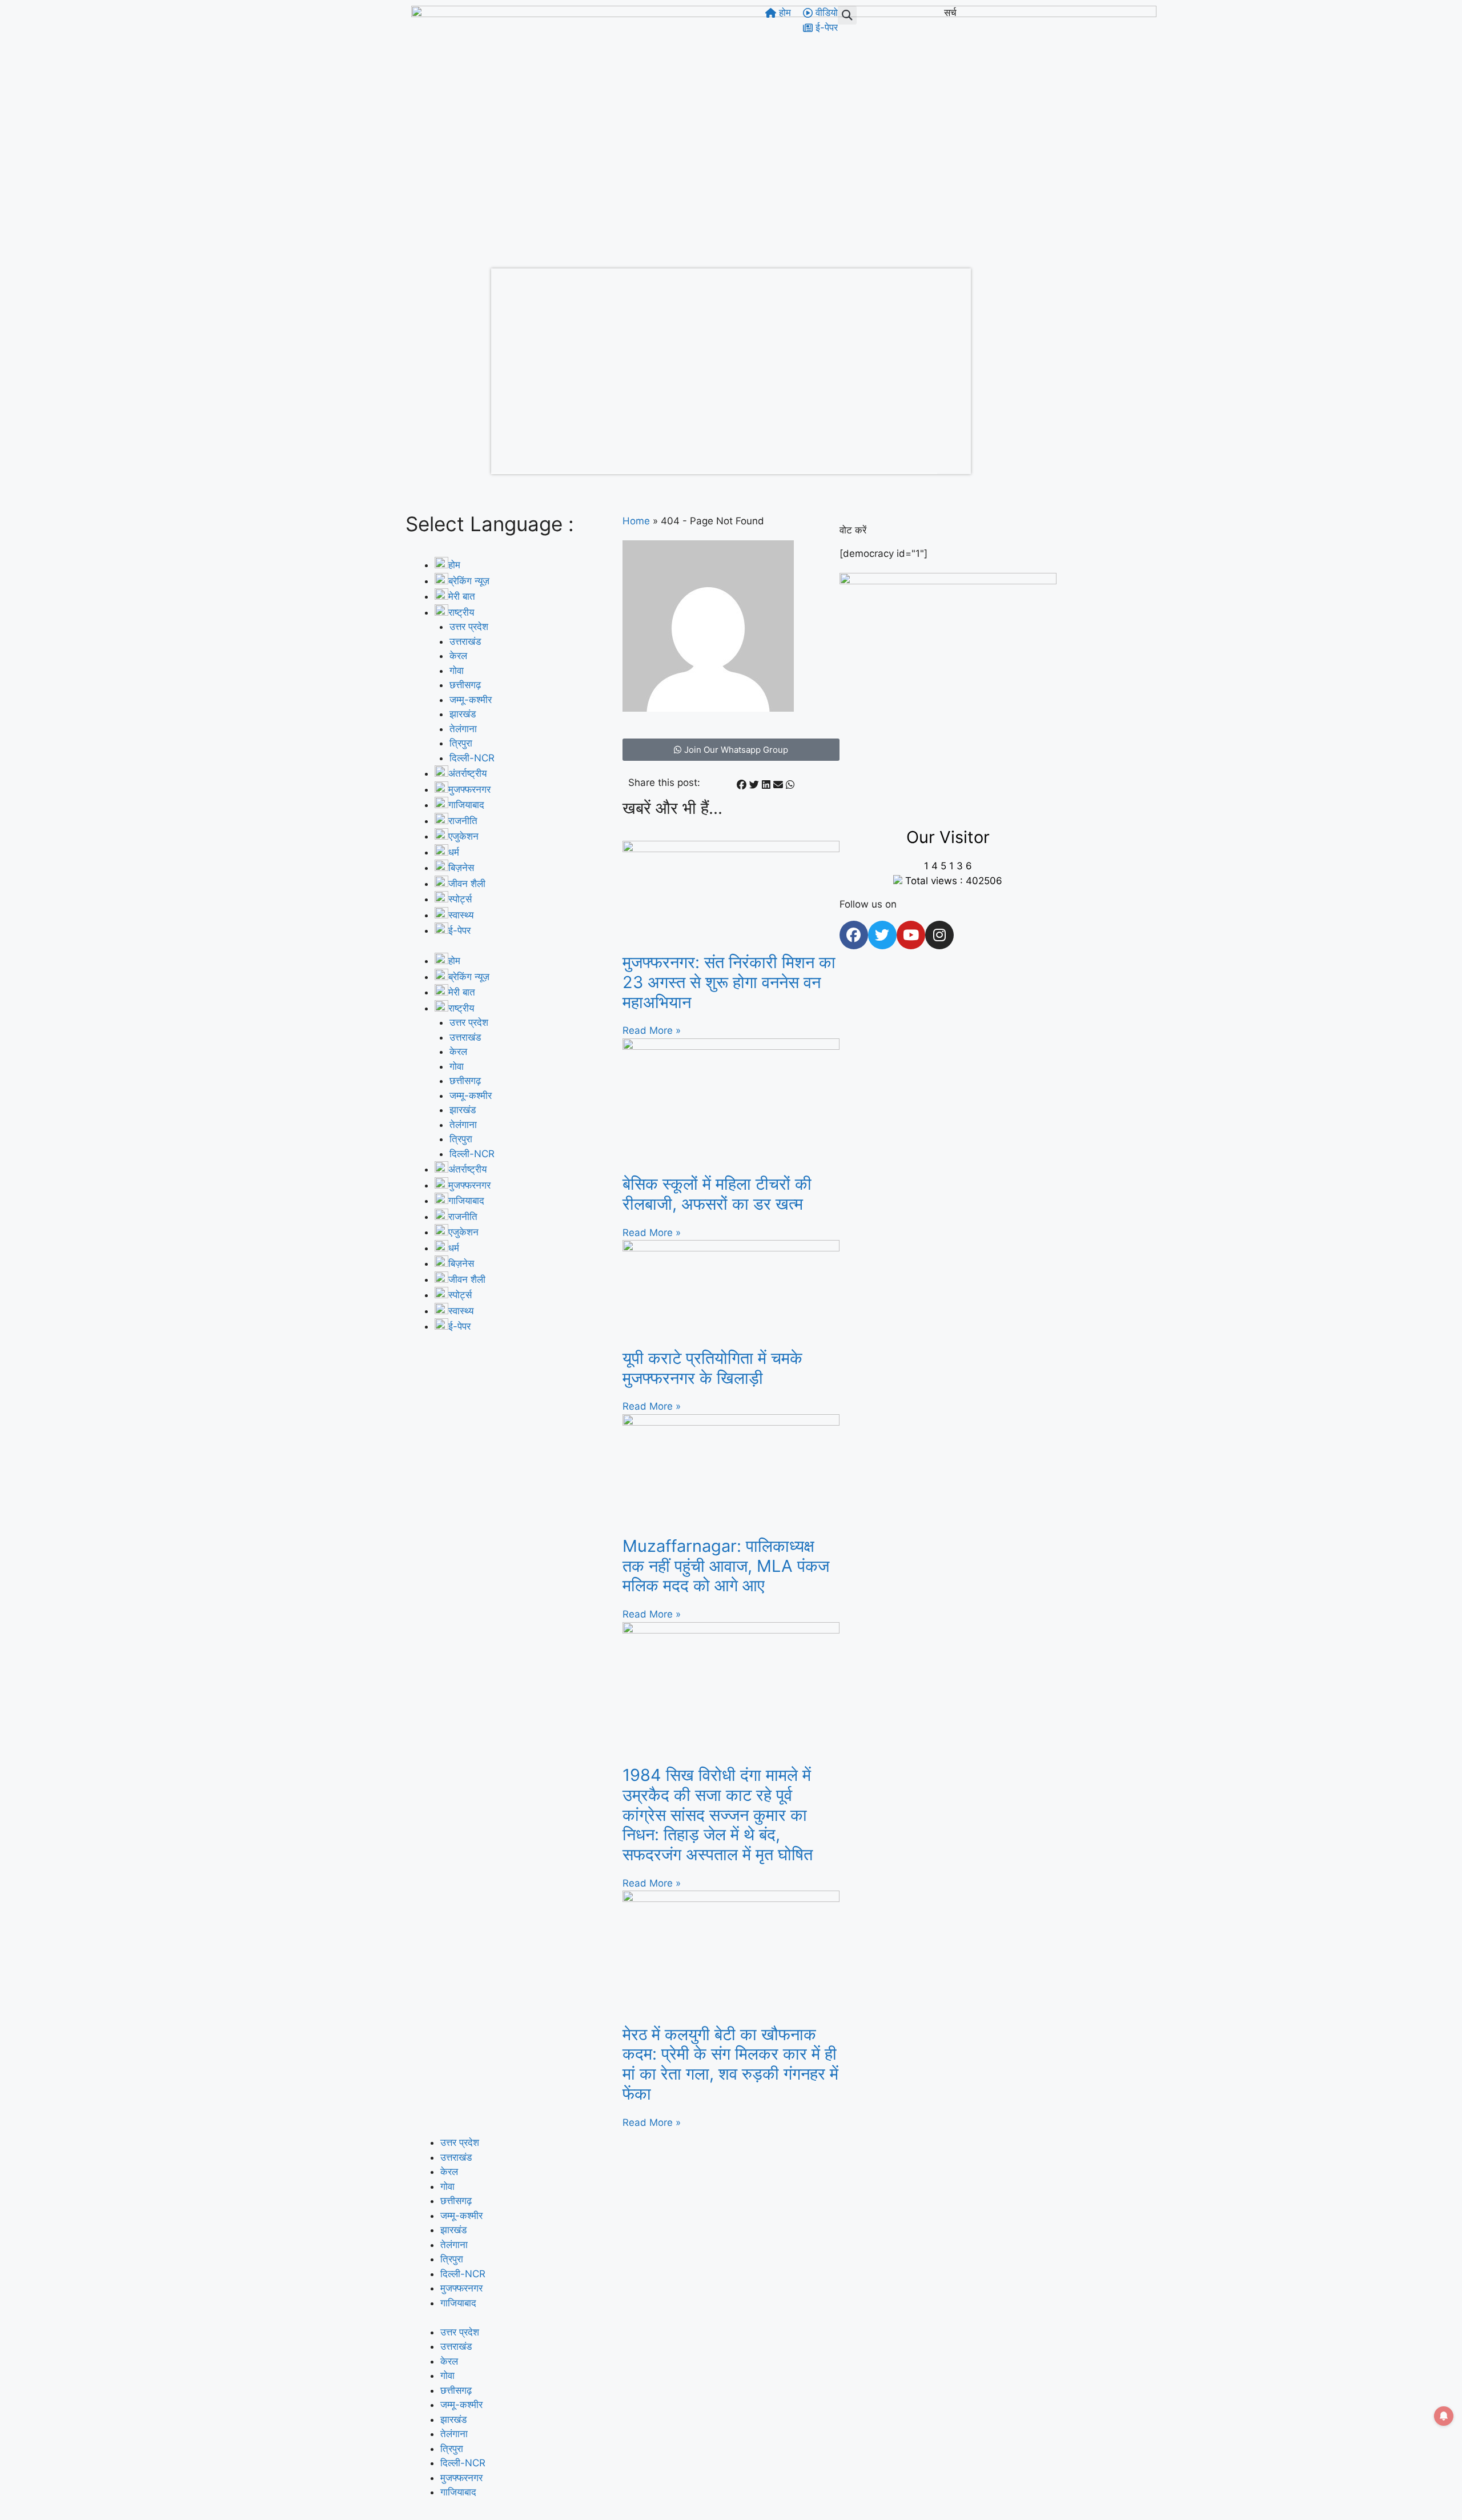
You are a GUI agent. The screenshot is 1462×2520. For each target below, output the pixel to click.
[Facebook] (854, 935)
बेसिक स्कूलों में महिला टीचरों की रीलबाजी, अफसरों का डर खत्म (717, 1194)
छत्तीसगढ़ (465, 685)
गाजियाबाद (458, 2303)
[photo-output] (948, 581)
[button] (847, 15)
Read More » (652, 1030)
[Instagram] (939, 935)
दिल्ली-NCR (472, 758)
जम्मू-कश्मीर (471, 700)
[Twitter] (882, 935)
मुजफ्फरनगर (461, 2288)
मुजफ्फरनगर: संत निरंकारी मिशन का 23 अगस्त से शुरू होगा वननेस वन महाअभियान (729, 982)
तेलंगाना (463, 729)
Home (636, 521)
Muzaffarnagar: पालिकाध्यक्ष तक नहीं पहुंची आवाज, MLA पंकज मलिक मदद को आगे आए (726, 1566)
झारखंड (463, 714)
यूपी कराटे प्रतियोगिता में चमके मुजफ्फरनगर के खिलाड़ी (712, 1368)
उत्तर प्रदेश (469, 627)
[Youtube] (911, 935)
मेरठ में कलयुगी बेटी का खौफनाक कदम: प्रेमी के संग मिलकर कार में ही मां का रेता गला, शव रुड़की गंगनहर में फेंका (730, 2064)
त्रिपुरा (461, 743)
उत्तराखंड (465, 641)
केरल (458, 656)
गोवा (457, 671)
